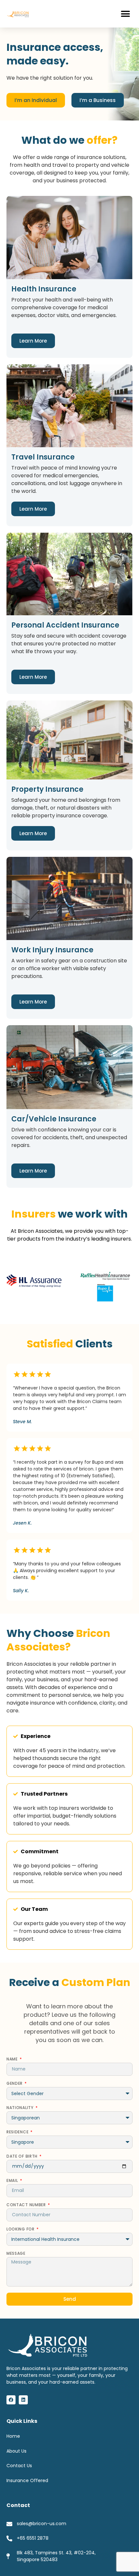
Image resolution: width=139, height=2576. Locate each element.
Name (13, 2060)
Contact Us (19, 2466)
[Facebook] (11, 2400)
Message (16, 2254)
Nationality (21, 2108)
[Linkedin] (23, 2400)
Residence (18, 2132)
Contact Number (27, 2205)
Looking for (21, 2230)
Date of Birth (23, 2157)
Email (13, 2181)
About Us (16, 2451)
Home (13, 2436)
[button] (125, 14)
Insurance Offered (27, 2480)
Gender (15, 2084)
